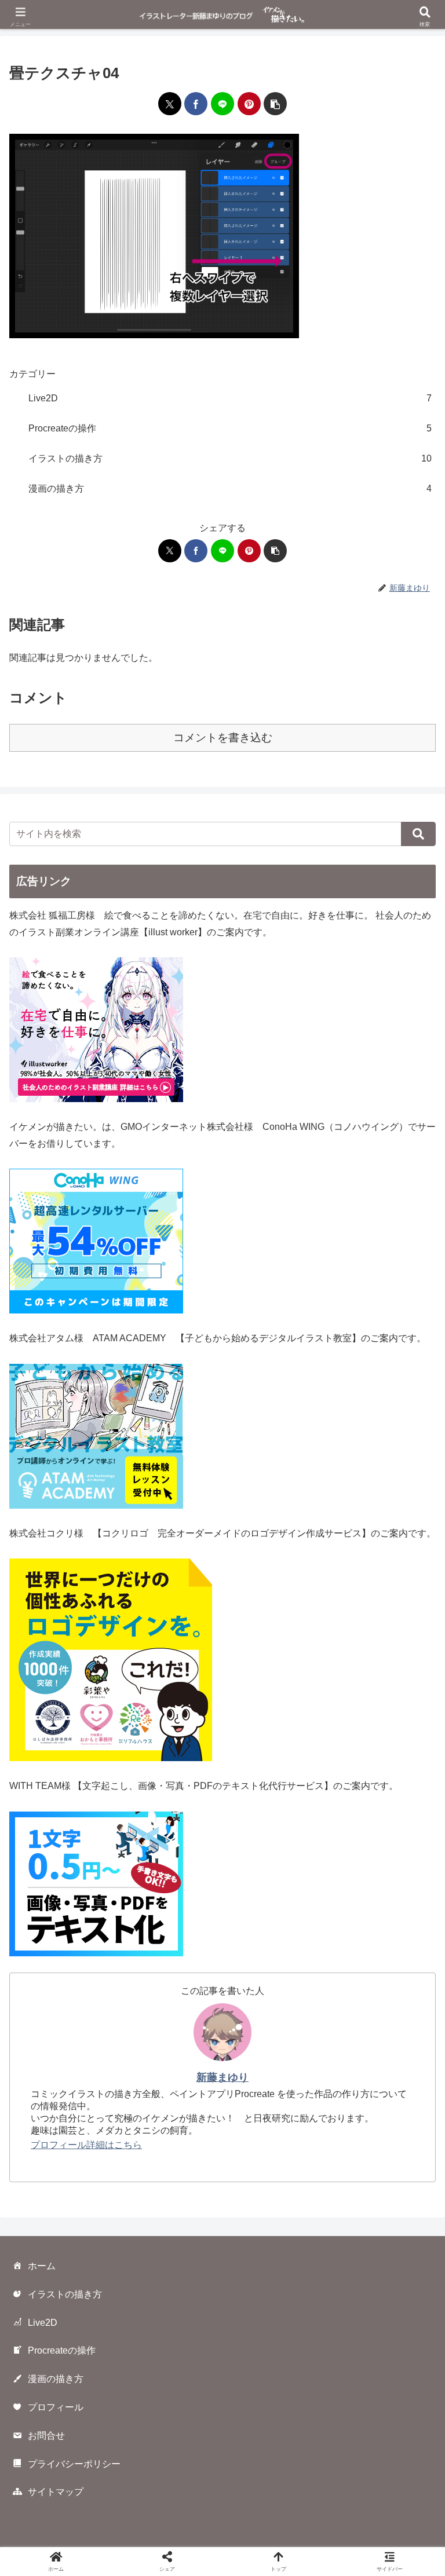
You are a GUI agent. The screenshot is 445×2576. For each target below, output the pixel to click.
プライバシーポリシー (74, 2464)
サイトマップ (56, 2492)
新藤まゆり (222, 2077)
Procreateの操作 (62, 2350)
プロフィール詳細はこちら (86, 2145)
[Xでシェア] (170, 104)
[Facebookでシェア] (196, 104)
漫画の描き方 (56, 2379)
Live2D (43, 2323)
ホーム (42, 2266)
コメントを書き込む (223, 738)
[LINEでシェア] (222, 104)
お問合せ (46, 2436)
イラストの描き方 (65, 2294)
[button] (275, 104)
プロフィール (56, 2407)
